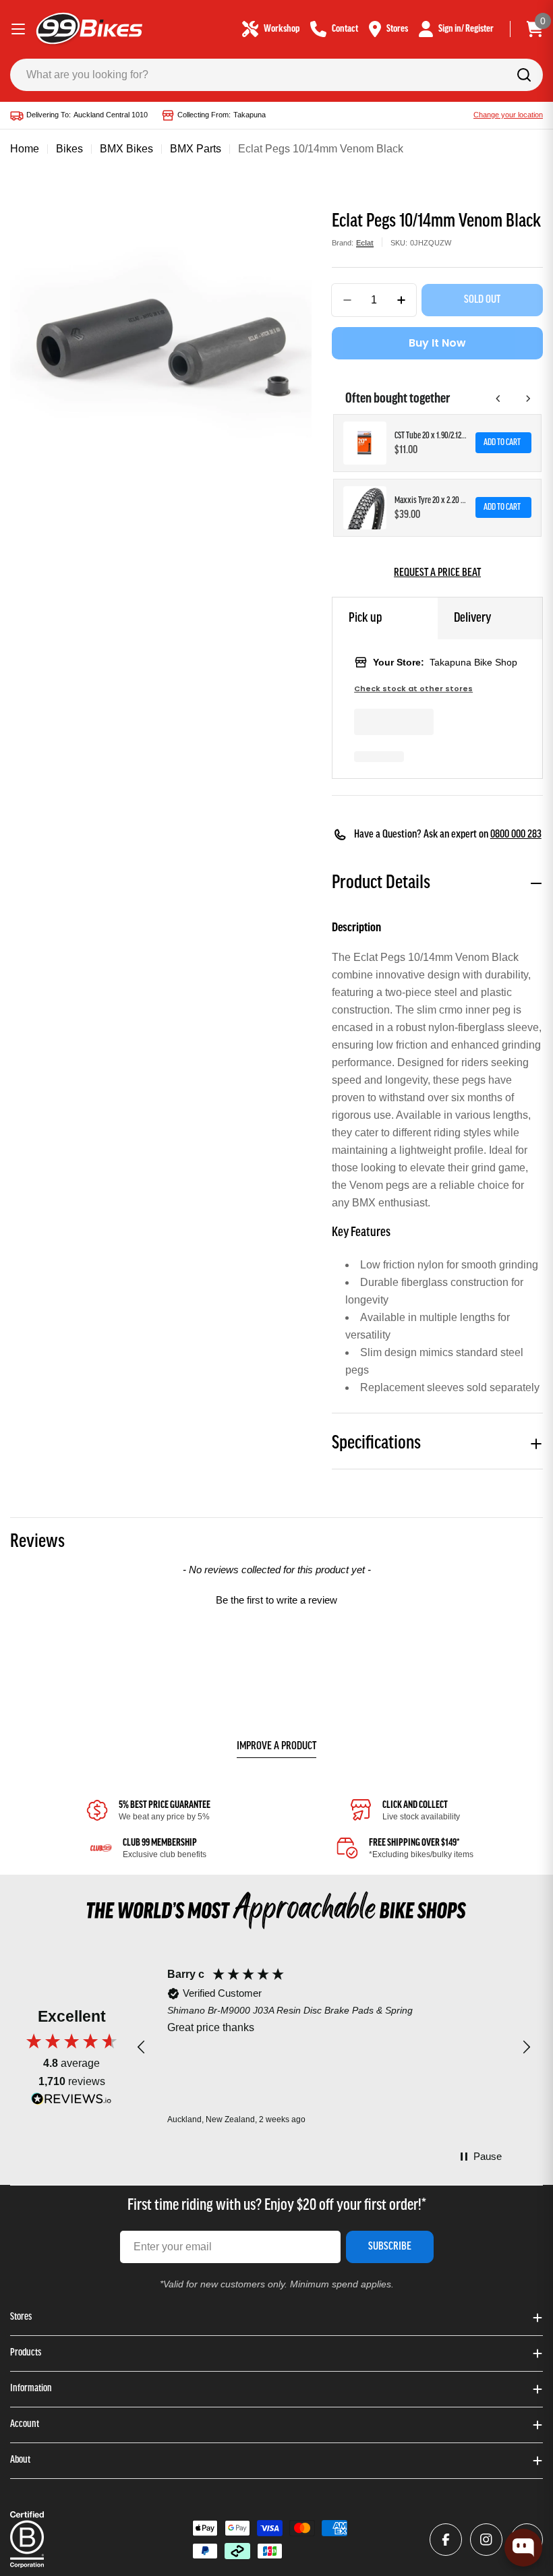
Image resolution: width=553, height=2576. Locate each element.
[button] (276, 1598)
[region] (334, 2048)
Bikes (69, 149)
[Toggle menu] (18, 29)
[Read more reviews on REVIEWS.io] (71, 2102)
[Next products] (528, 399)
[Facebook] (446, 2540)
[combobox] (276, 75)
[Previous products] (498, 399)
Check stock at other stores (413, 689)
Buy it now (437, 343)
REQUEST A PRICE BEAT (437, 573)
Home (25, 149)
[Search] (524, 75)
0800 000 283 (516, 835)
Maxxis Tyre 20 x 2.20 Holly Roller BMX (431, 501)
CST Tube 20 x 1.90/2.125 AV (431, 436)
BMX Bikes (126, 149)
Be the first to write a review (276, 1600)
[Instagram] (486, 2540)
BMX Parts (196, 149)
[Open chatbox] (523, 2548)
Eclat (365, 243)
